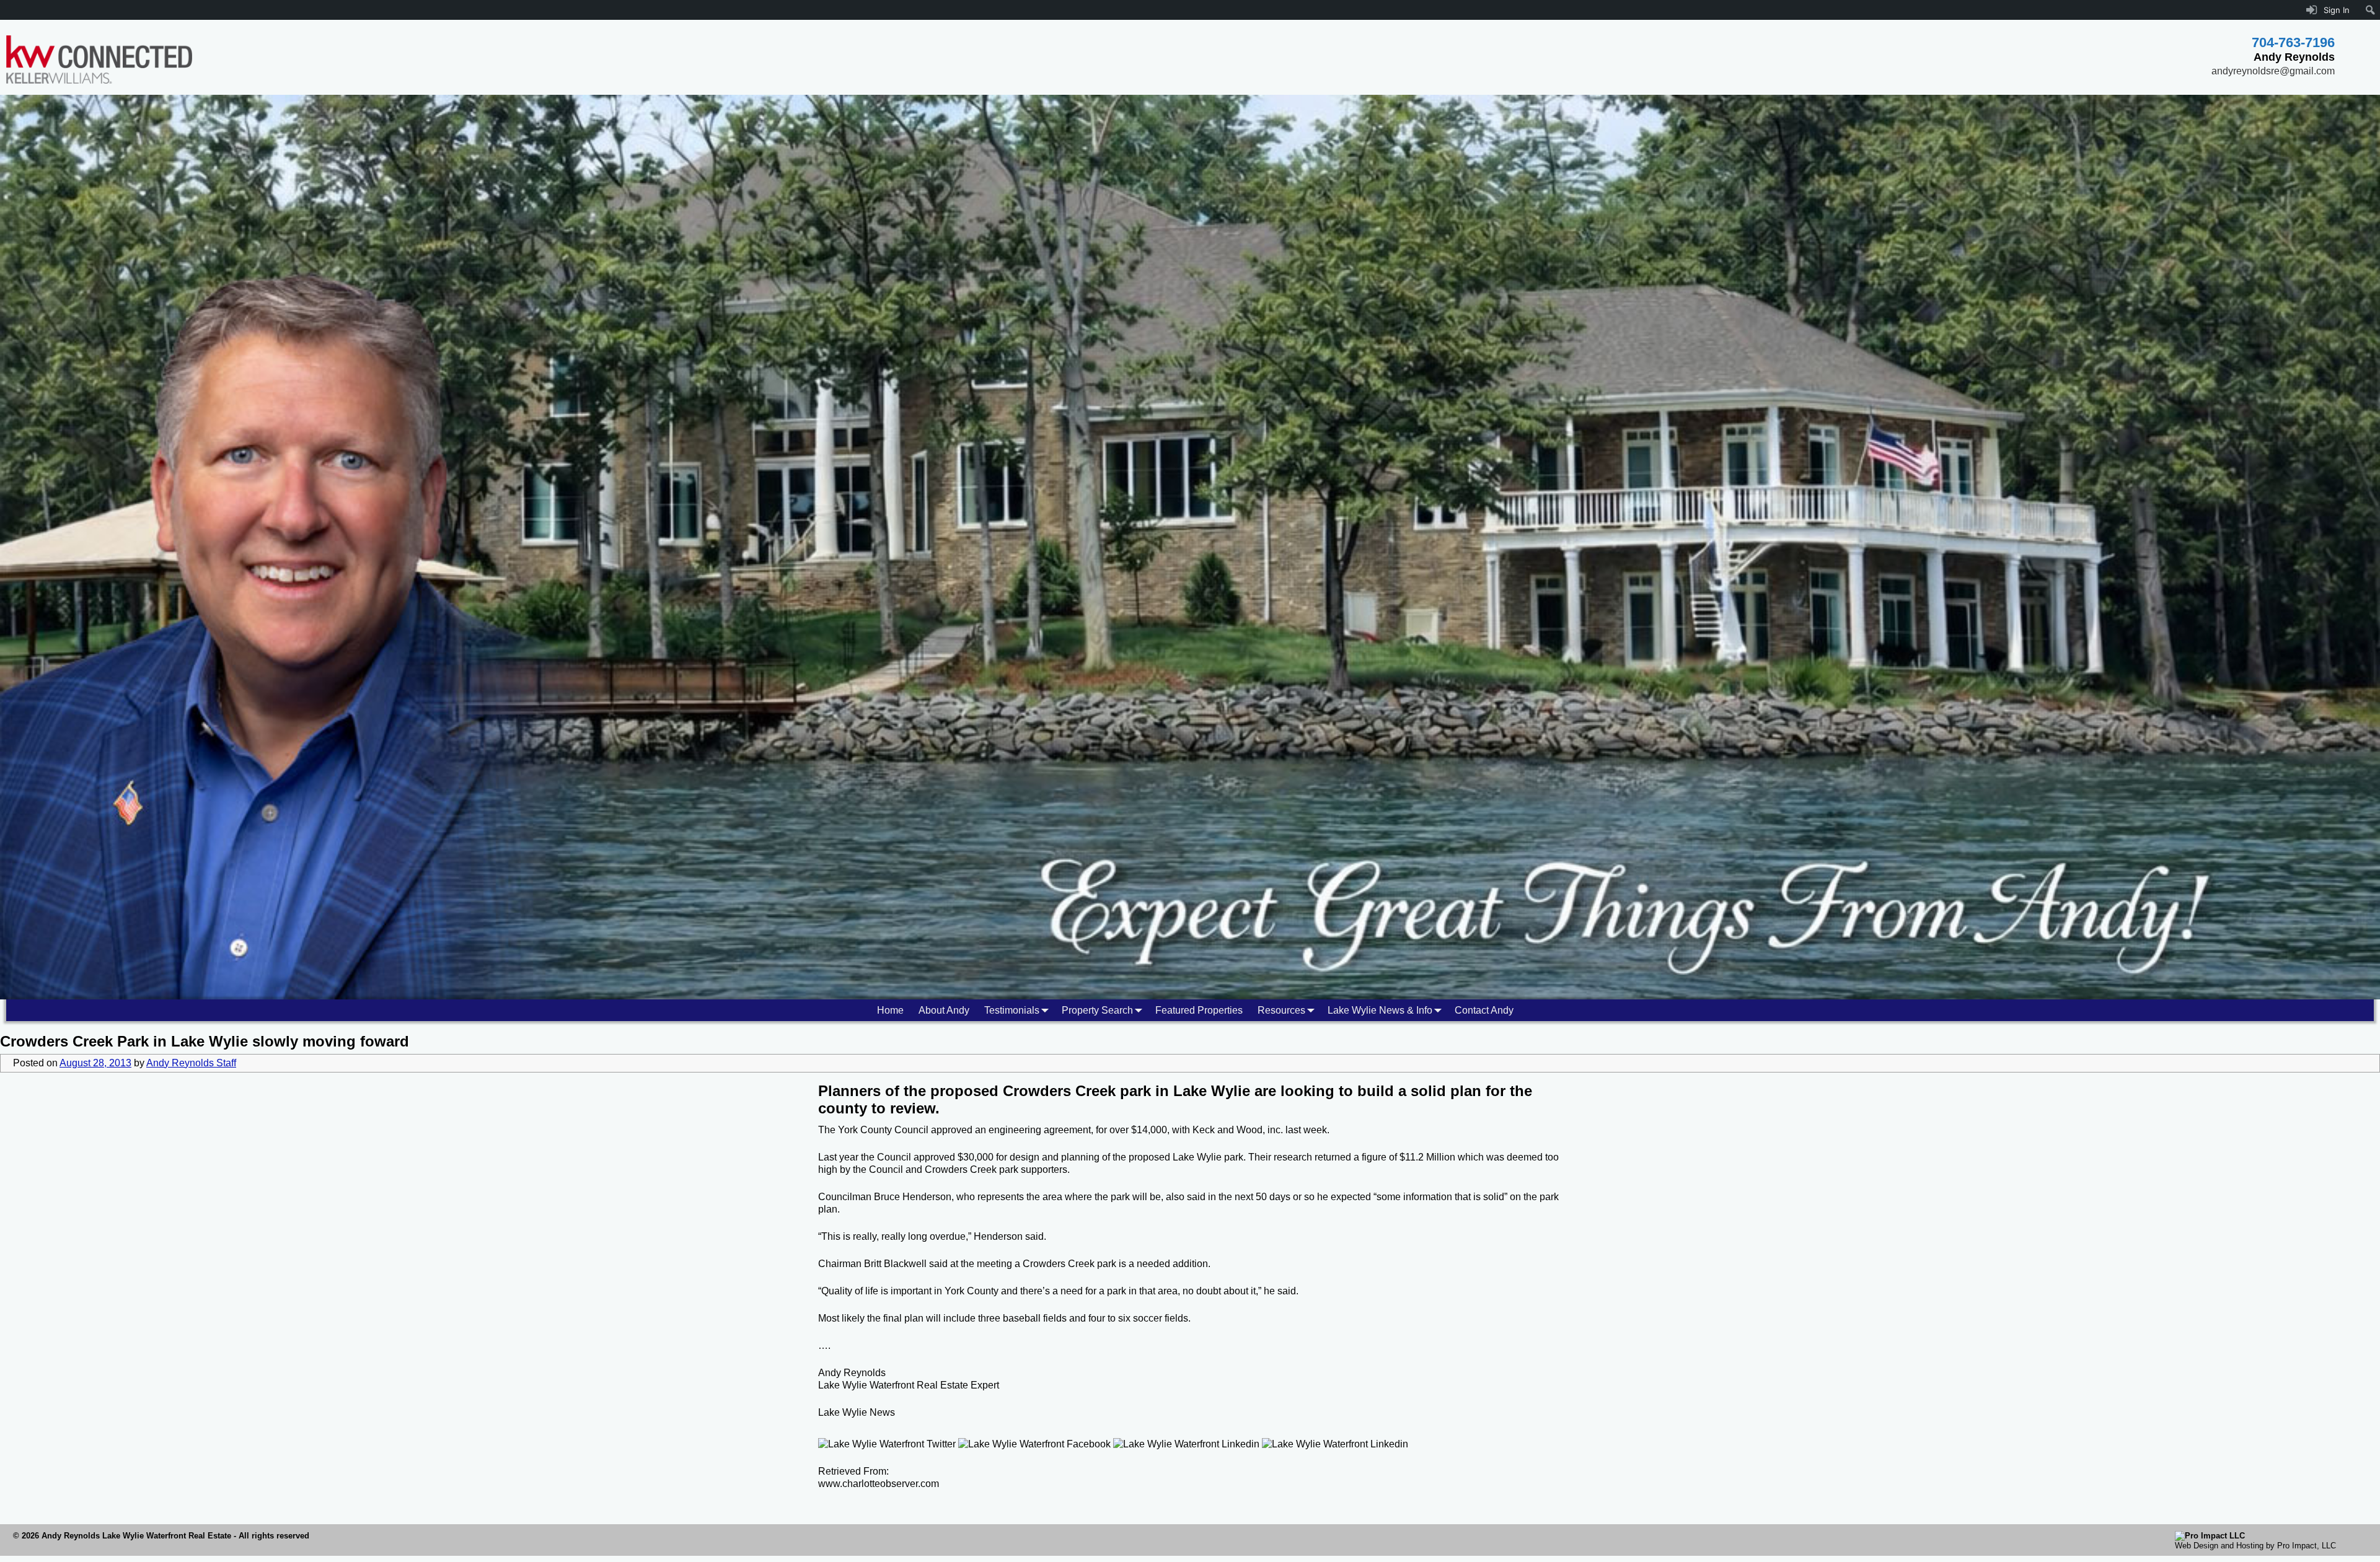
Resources (1281, 1010)
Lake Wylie (1212, 1091)
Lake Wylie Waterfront (866, 1385)
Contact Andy (1484, 1010)
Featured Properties (1199, 1010)
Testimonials (1012, 1010)
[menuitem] (2370, 10)
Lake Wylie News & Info (1380, 1010)
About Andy (944, 1010)
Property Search (1097, 1010)
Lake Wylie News (857, 1412)
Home (890, 1010)
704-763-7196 (2293, 42)
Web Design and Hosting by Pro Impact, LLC (2255, 1546)
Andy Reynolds (852, 1373)
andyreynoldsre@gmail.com (2273, 71)
